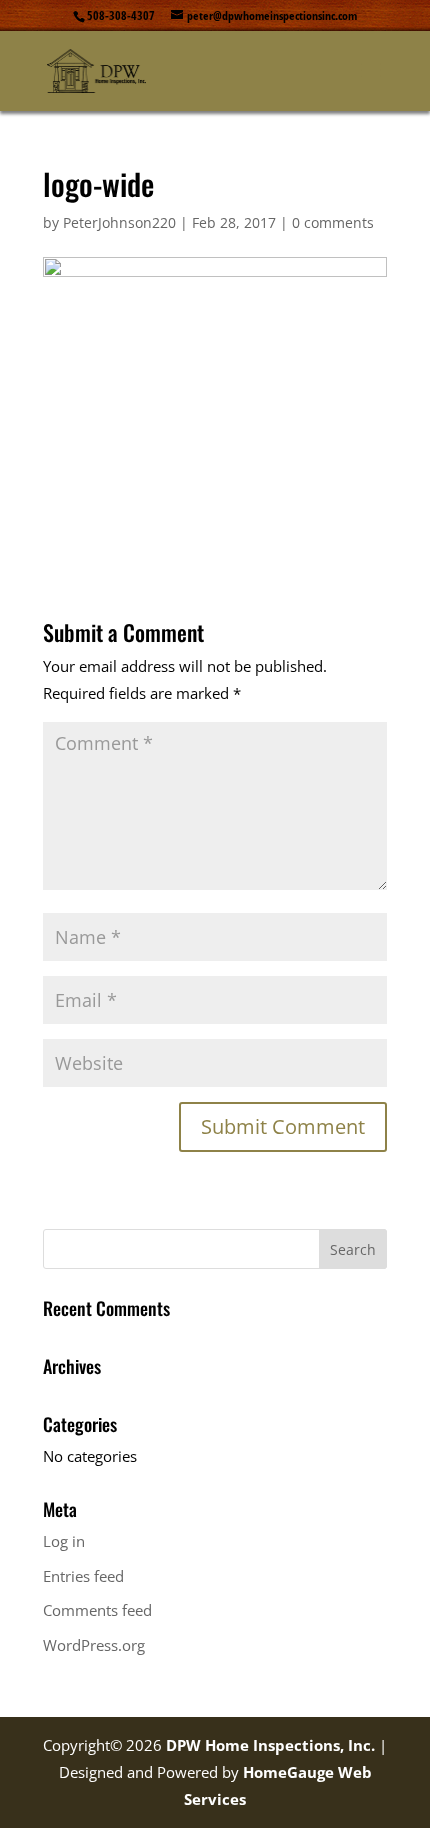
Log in (64, 1541)
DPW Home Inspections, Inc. (270, 1745)
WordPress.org (94, 1645)
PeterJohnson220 (119, 222)
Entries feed (83, 1576)
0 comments (333, 222)
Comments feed (97, 1610)
